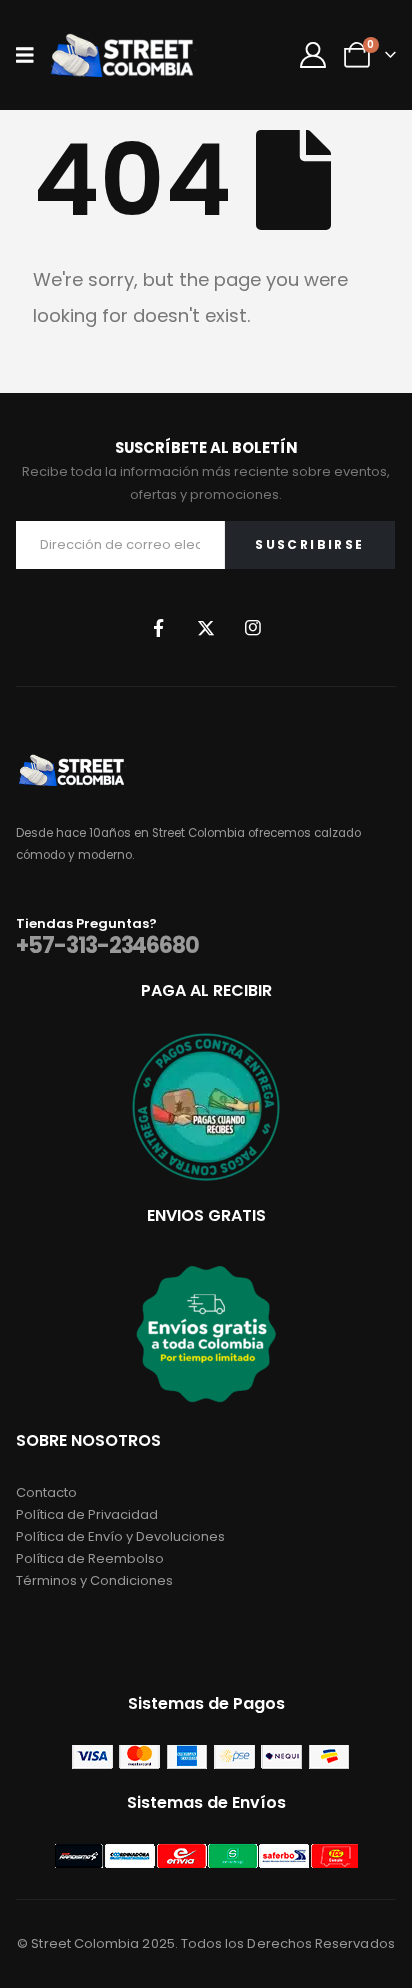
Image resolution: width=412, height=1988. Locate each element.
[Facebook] (159, 628)
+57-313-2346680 (107, 945)
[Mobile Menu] (31, 55)
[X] (206, 628)
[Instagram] (253, 628)
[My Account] (312, 55)
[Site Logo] (122, 54)
